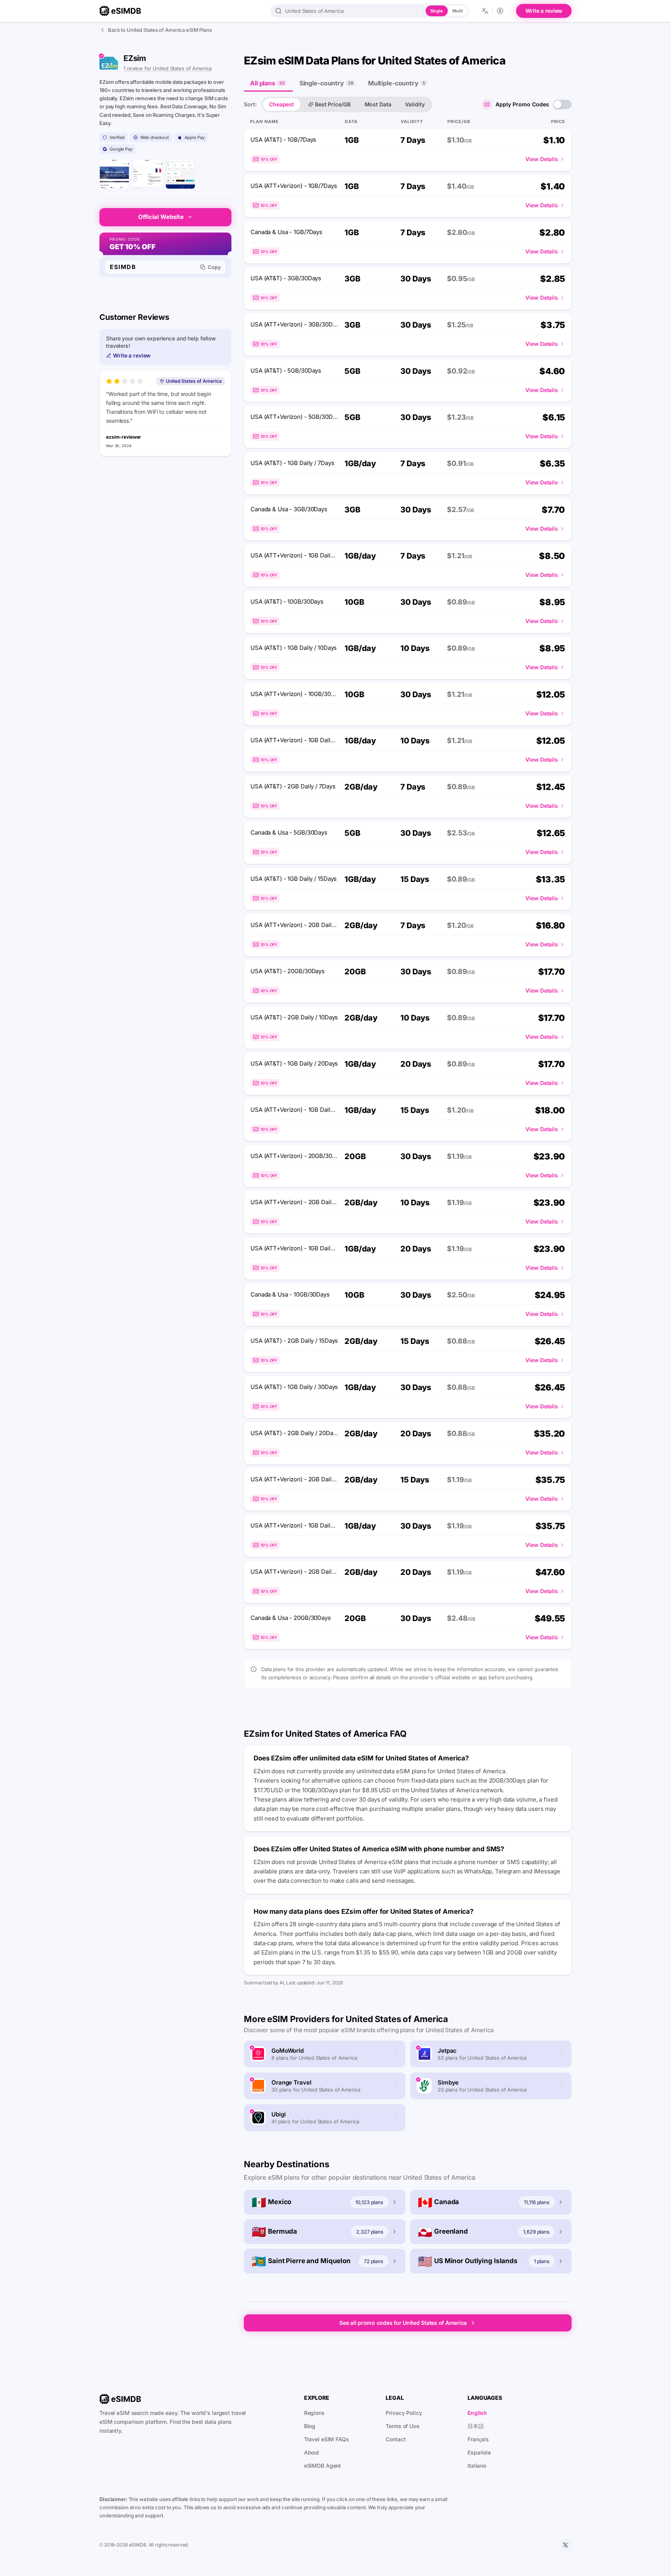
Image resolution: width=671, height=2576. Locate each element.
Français (478, 2439)
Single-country (326, 83)
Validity (415, 104)
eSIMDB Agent (323, 2466)
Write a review (544, 11)
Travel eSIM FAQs (327, 2439)
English (477, 2413)
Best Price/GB (333, 104)
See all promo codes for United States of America (403, 2323)
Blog (310, 2426)
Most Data (378, 104)
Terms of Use (402, 2426)
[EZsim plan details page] (147, 174)
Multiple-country (397, 83)
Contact (395, 2439)
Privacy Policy (404, 2413)
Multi (457, 11)
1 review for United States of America (168, 68)
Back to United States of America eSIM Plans (160, 30)
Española (479, 2452)
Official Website (161, 217)
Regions (314, 2413)
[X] (565, 2545)
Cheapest (282, 104)
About (312, 2452)
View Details (542, 159)
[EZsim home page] (114, 174)
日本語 (476, 2426)
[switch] (562, 104)
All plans (267, 83)
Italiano (477, 2466)
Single (437, 11)
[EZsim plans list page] (180, 174)
